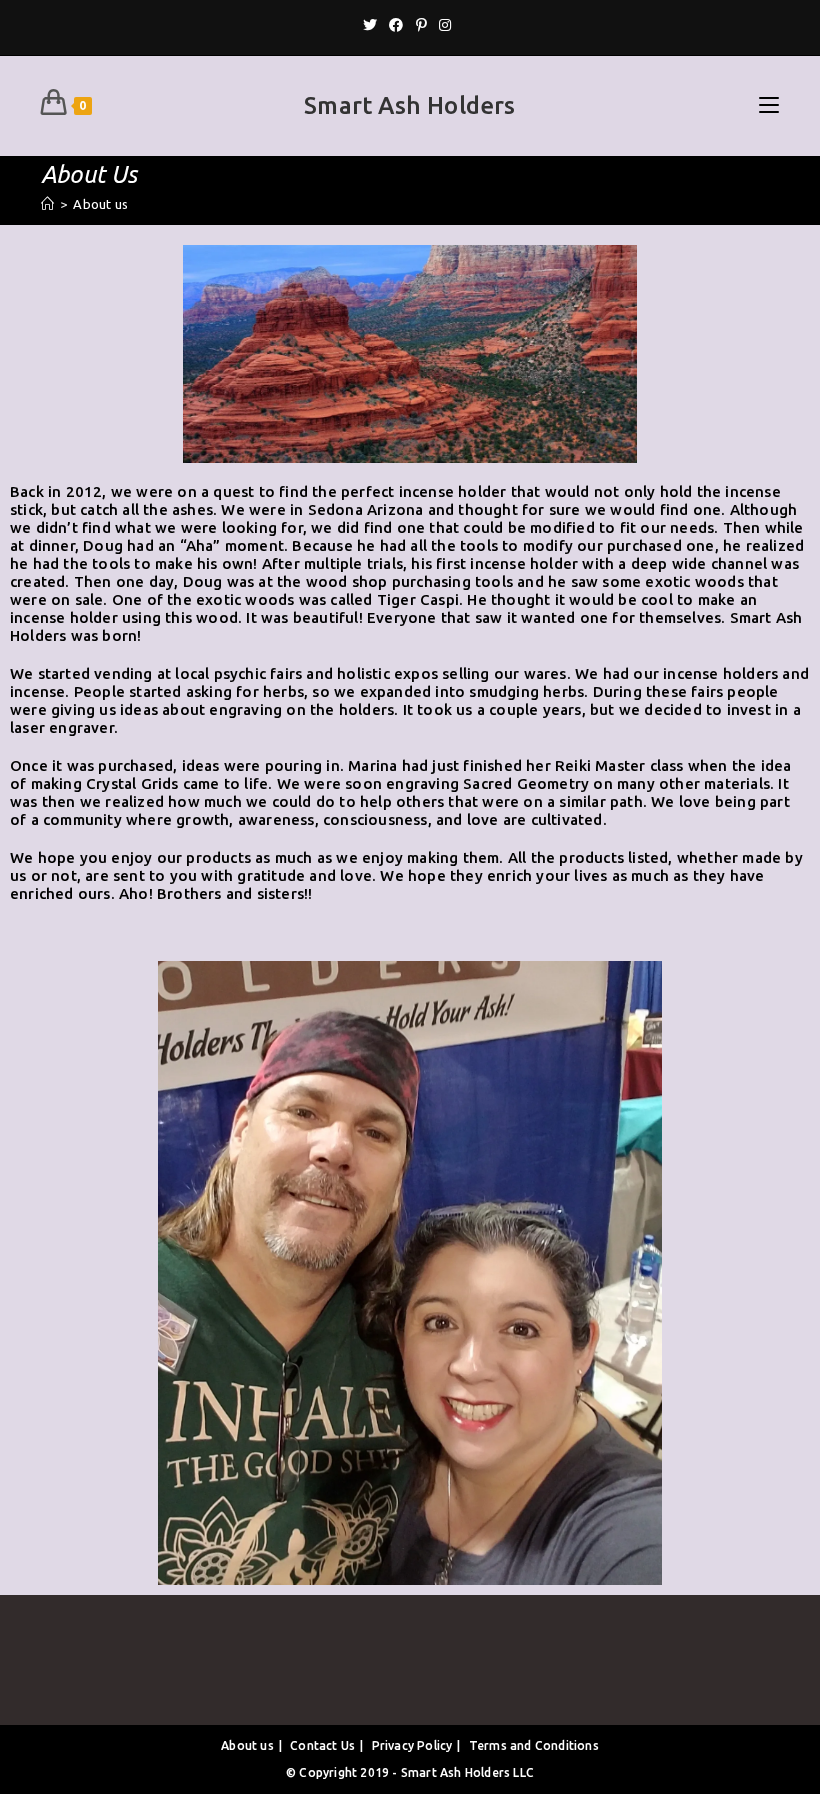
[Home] (47, 204)
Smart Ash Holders (409, 105)
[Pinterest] (421, 25)
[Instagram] (445, 25)
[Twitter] (373, 25)
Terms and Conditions (534, 1745)
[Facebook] (396, 25)
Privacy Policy (412, 1745)
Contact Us (322, 1745)
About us (247, 1745)
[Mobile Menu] (769, 106)
